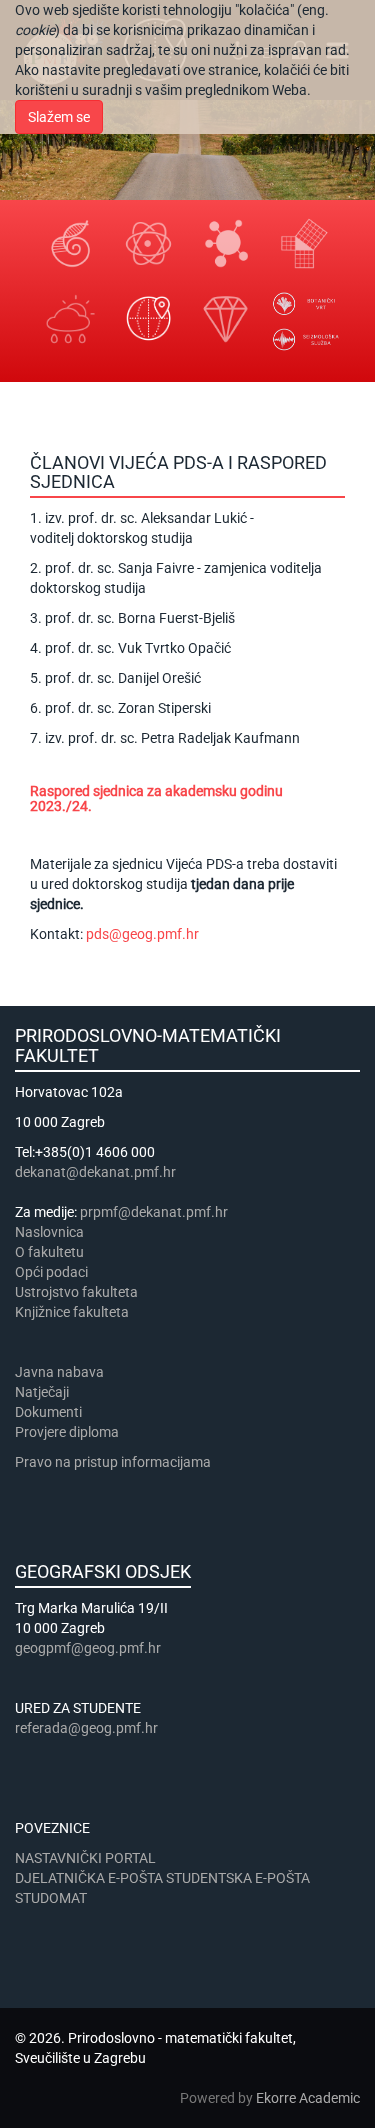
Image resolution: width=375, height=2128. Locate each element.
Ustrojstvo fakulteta (76, 1292)
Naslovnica (49, 1232)
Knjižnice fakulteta (72, 1312)
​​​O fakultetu (49, 1252)
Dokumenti (48, 1412)
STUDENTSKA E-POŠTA (238, 1878)
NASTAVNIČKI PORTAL (85, 1858)
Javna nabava (59, 1372)
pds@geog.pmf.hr (142, 934)
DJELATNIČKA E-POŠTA (89, 1878)
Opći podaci (51, 1272)
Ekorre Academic (308, 2098)
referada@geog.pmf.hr (86, 1728)
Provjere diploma (67, 1432)
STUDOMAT (51, 1898)
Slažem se (59, 117)
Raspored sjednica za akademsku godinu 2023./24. (156, 798)
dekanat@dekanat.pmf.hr (95, 1172)
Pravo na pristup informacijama (116, 1462)
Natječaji (42, 1392)
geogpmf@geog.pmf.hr (88, 1648)
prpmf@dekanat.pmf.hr (154, 1212)
